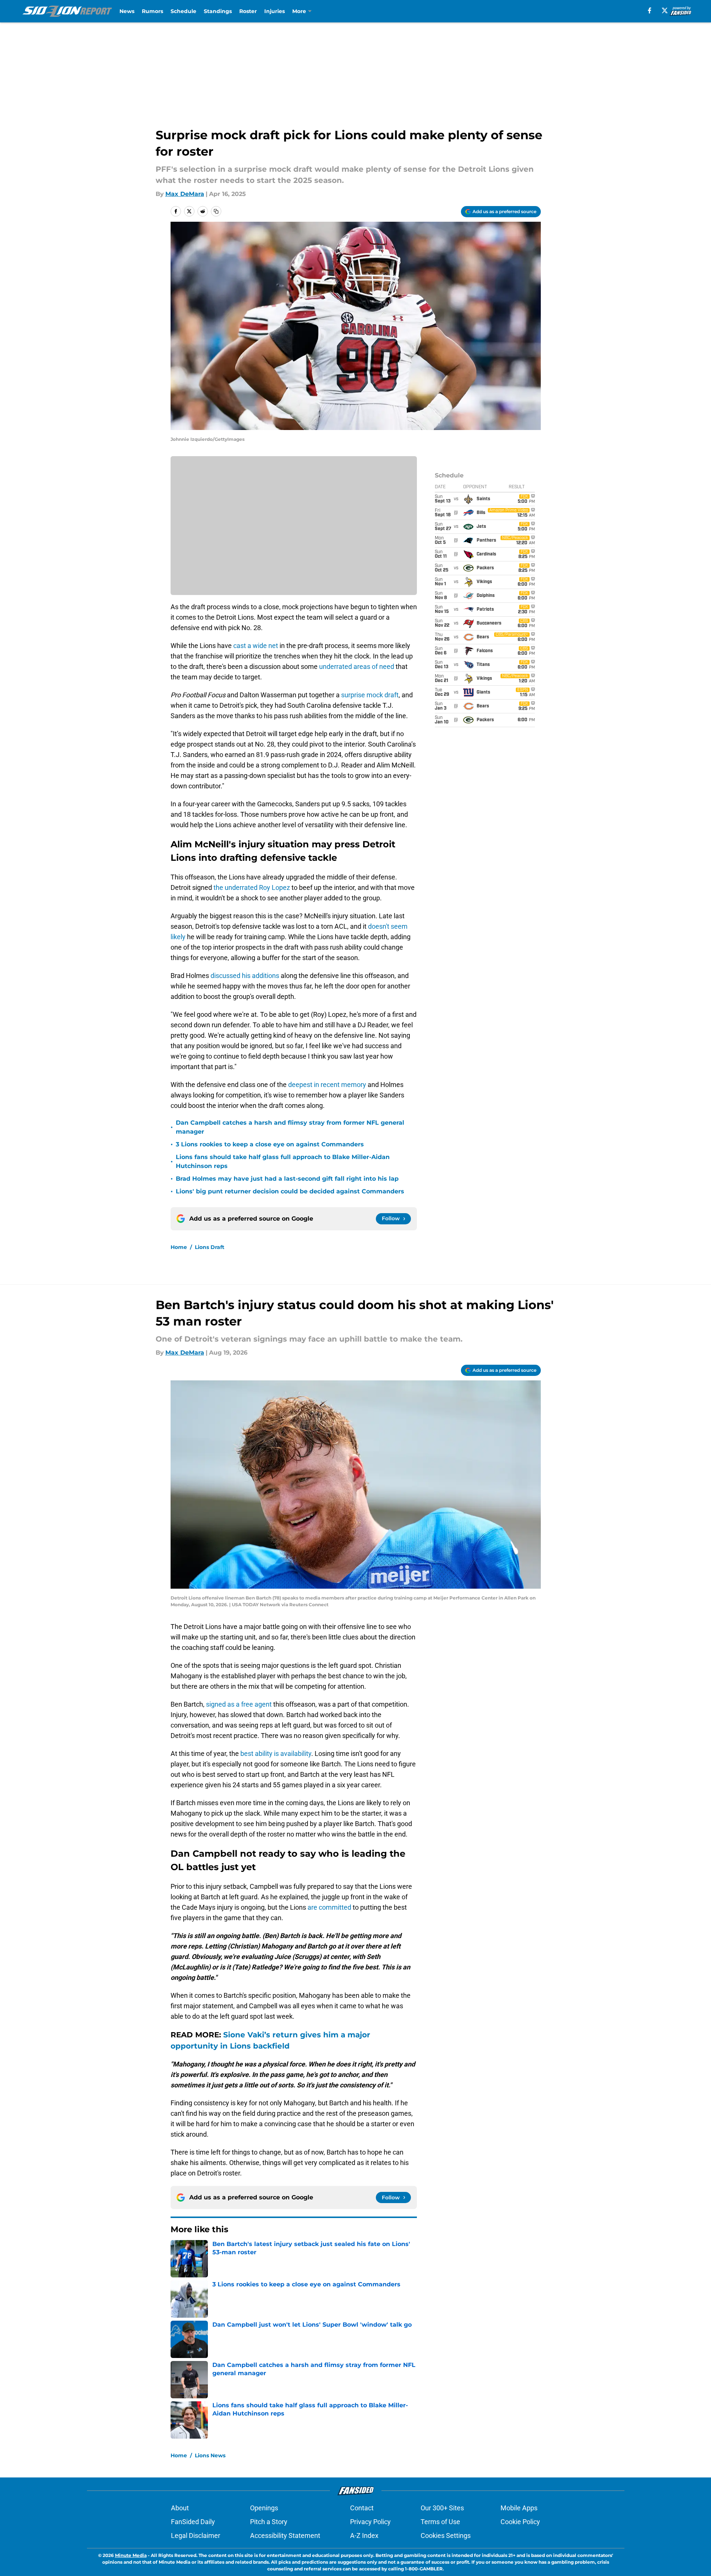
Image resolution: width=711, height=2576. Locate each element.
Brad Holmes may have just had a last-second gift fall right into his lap (287, 1179)
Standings (218, 11)
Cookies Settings (446, 2535)
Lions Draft (210, 1247)
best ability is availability (276, 1753)
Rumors (152, 11)
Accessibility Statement (285, 2535)
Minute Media (131, 2555)
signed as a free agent (239, 1704)
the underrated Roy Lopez (252, 887)
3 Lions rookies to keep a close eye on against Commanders (270, 1144)
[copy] (216, 211)
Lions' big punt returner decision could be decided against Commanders (290, 1191)
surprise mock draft (370, 695)
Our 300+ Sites (442, 2508)
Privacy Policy (370, 2522)
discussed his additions (245, 976)
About (180, 2508)
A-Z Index (364, 2535)
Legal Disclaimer (196, 2535)
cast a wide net (256, 646)
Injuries (275, 11)
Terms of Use (440, 2522)
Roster (248, 11)
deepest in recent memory (327, 1085)
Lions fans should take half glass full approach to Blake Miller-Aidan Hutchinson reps (283, 1161)
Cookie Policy (520, 2522)
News (127, 11)
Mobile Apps (519, 2508)
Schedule (183, 11)
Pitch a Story (269, 2522)
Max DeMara (185, 194)
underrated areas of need (357, 666)
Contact (362, 2508)
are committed (329, 1907)
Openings (264, 2508)
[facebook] (650, 10)
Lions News (210, 2455)
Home (179, 1247)
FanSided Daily (193, 2522)
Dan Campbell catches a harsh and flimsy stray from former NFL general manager (290, 1127)
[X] (665, 10)
